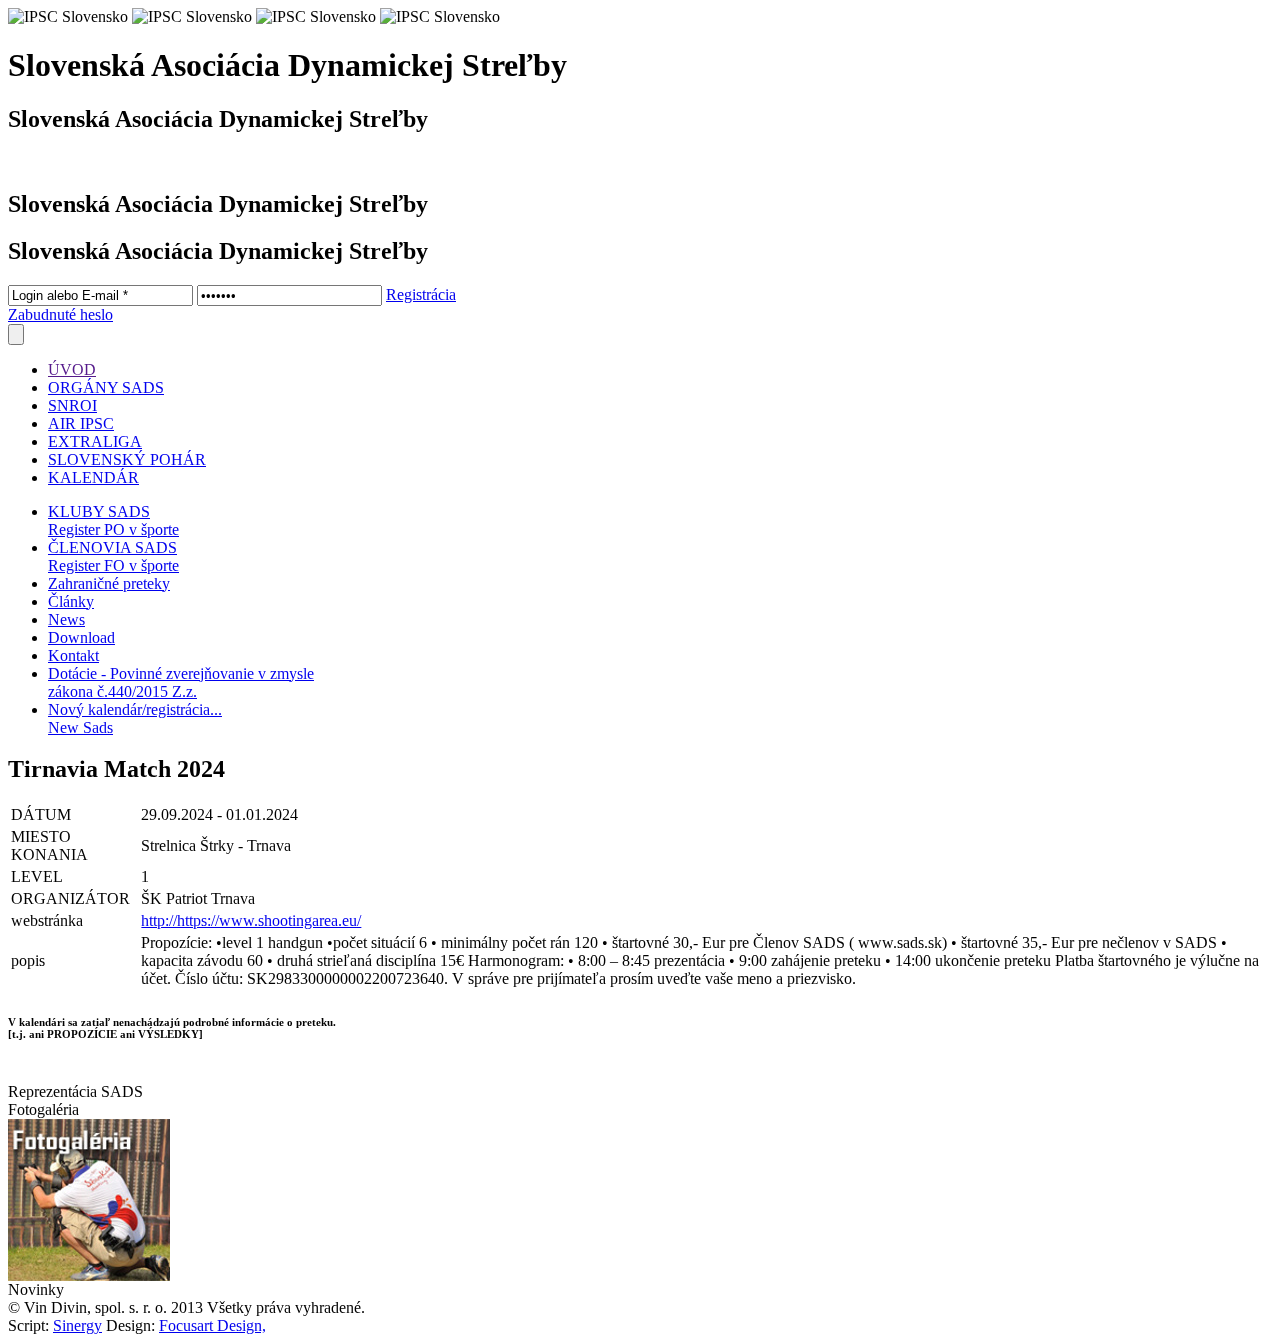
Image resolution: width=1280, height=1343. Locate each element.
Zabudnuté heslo (60, 314)
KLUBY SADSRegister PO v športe (113, 520)
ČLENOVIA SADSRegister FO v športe (113, 556)
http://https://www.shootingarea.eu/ (251, 920)
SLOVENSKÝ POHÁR (127, 459)
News (66, 619)
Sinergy (77, 1325)
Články (71, 601)
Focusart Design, (212, 1325)
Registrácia (421, 294)
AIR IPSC (81, 423)
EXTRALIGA (95, 441)
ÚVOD (72, 369)
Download (81, 637)
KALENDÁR (93, 477)
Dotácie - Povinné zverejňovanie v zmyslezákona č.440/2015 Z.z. (181, 682)
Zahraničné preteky (109, 583)
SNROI (72, 405)
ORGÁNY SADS (106, 387)
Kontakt (73, 655)
